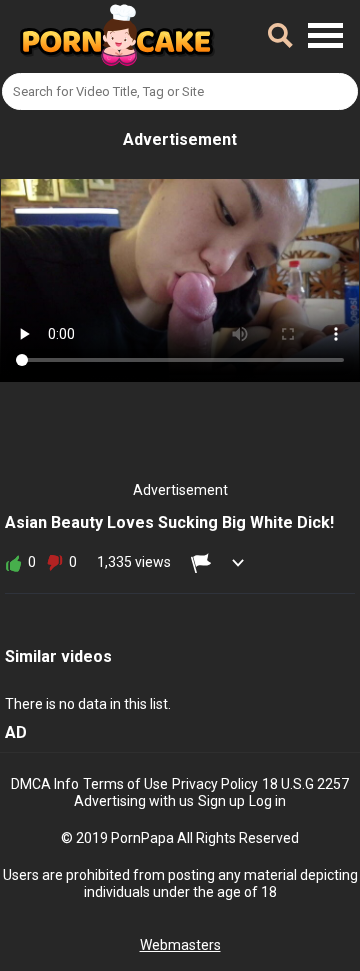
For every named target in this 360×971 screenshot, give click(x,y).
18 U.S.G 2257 (305, 784)
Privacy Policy (215, 784)
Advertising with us (134, 801)
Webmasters (180, 945)
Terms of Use (125, 784)
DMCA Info (45, 784)
